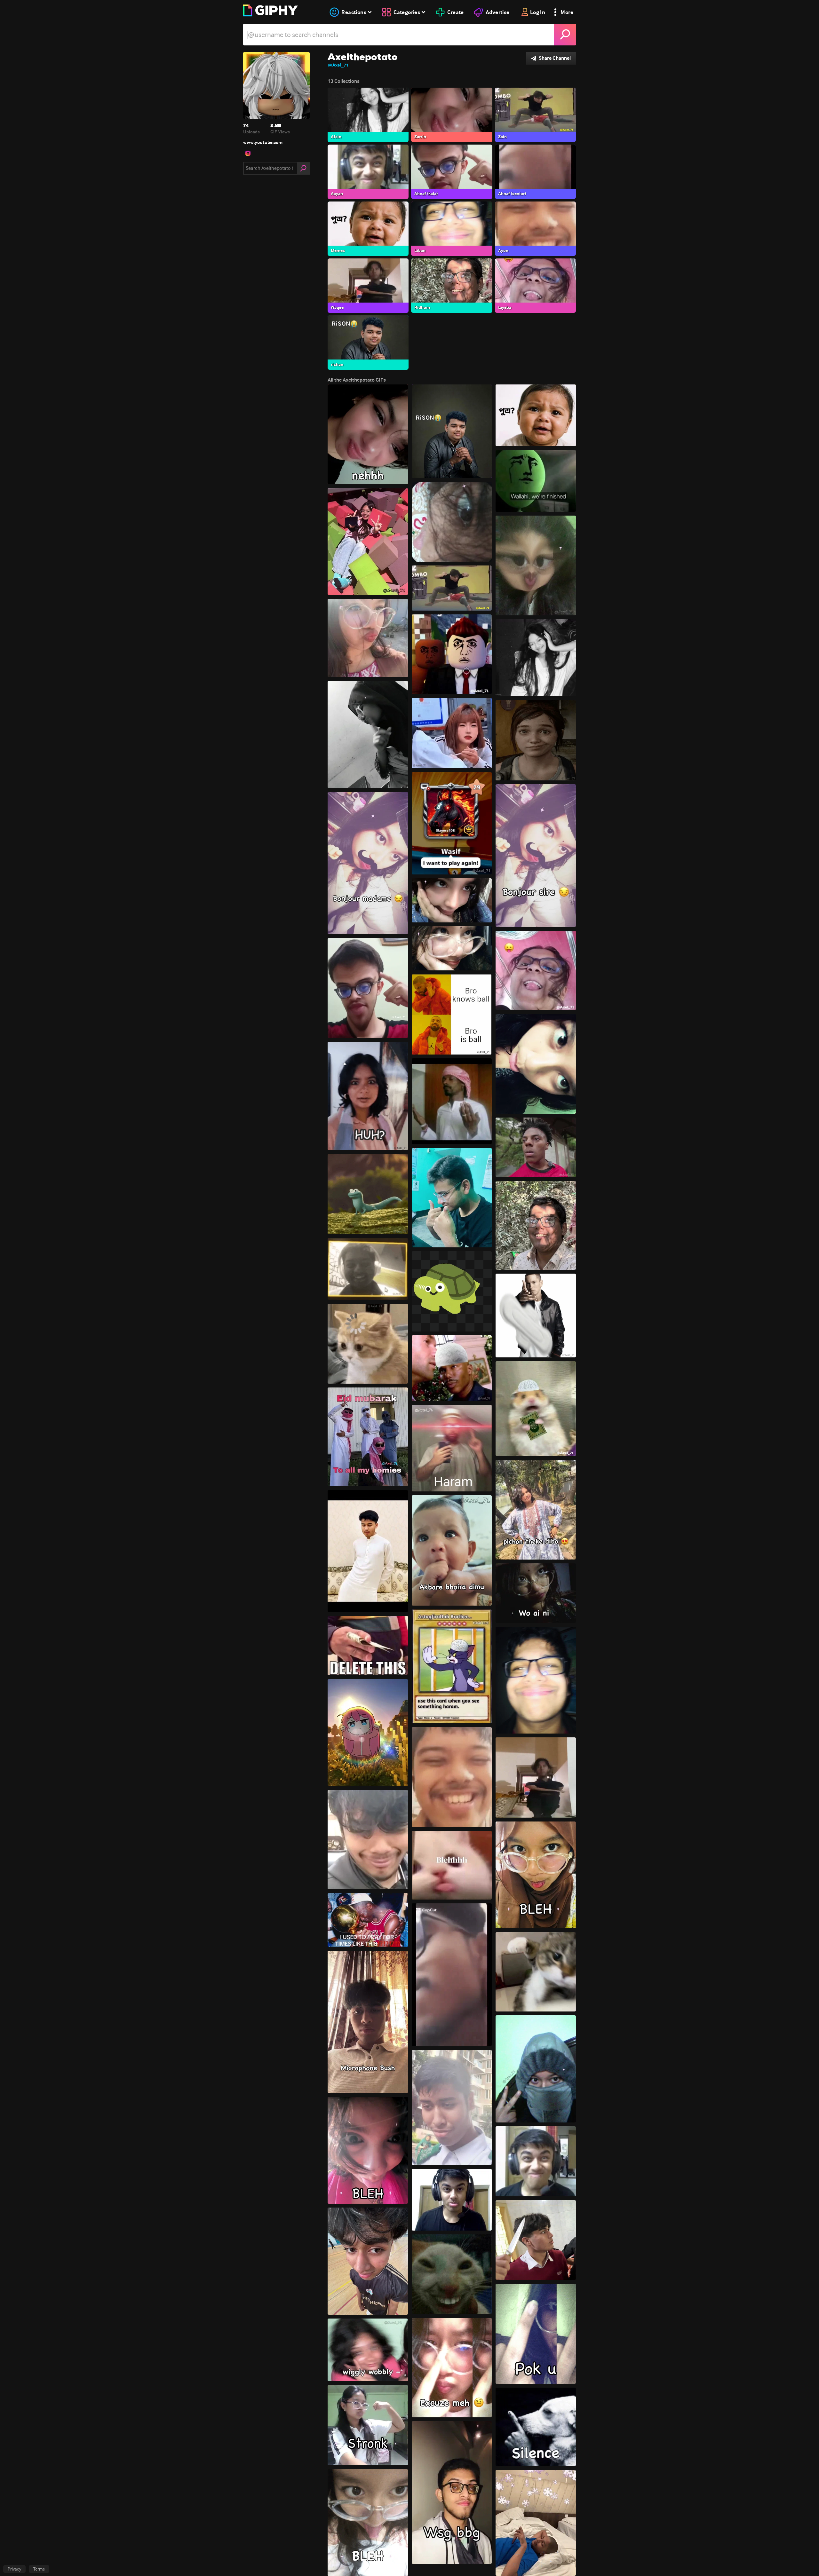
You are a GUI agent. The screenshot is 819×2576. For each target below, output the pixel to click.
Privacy (14, 2569)
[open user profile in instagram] (248, 153)
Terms (39, 2569)
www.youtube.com (263, 142)
